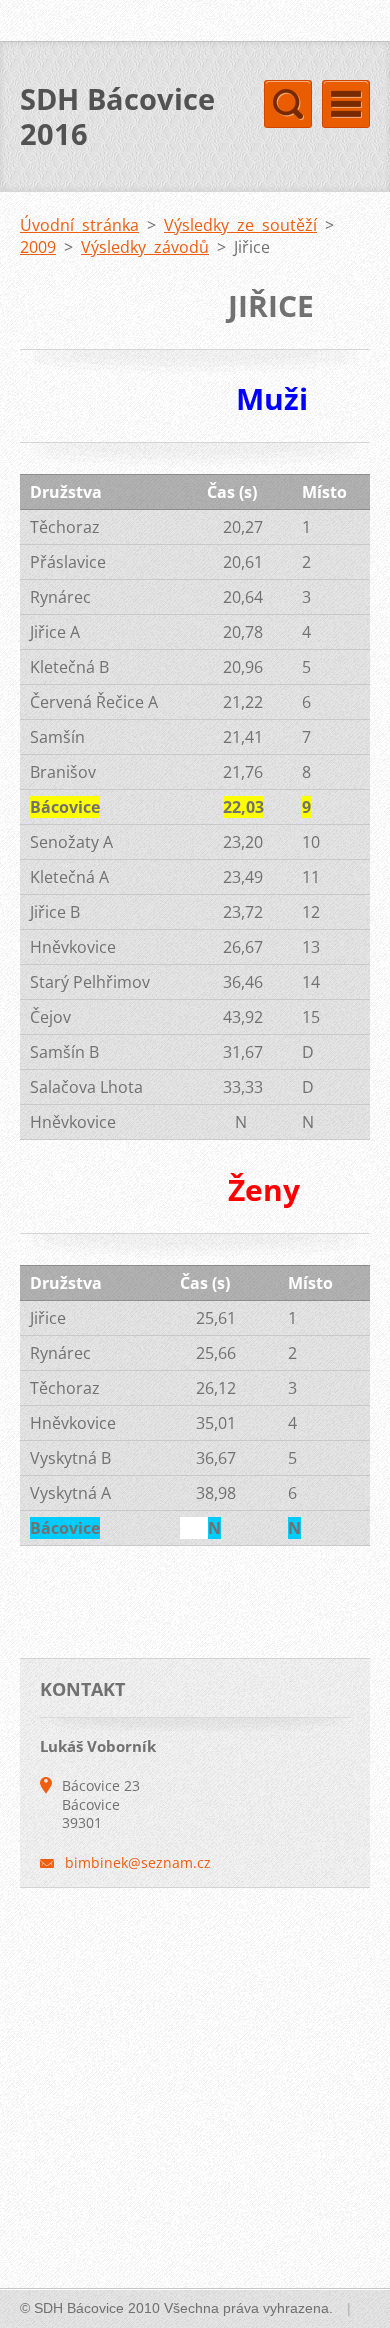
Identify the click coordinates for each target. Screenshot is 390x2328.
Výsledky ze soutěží (240, 225)
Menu (346, 104)
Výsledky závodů (145, 247)
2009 (38, 247)
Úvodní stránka (79, 225)
